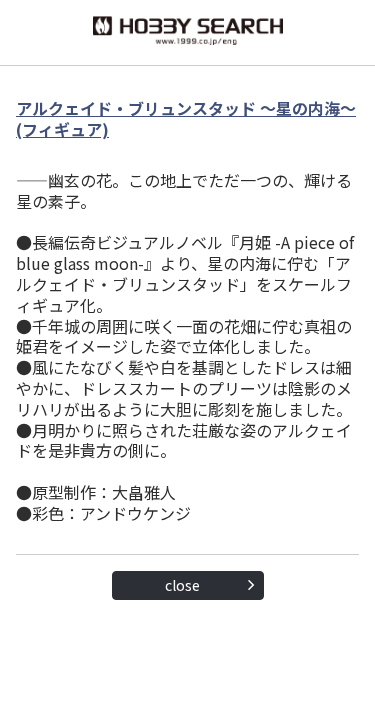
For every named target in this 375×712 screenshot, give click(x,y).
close (182, 585)
